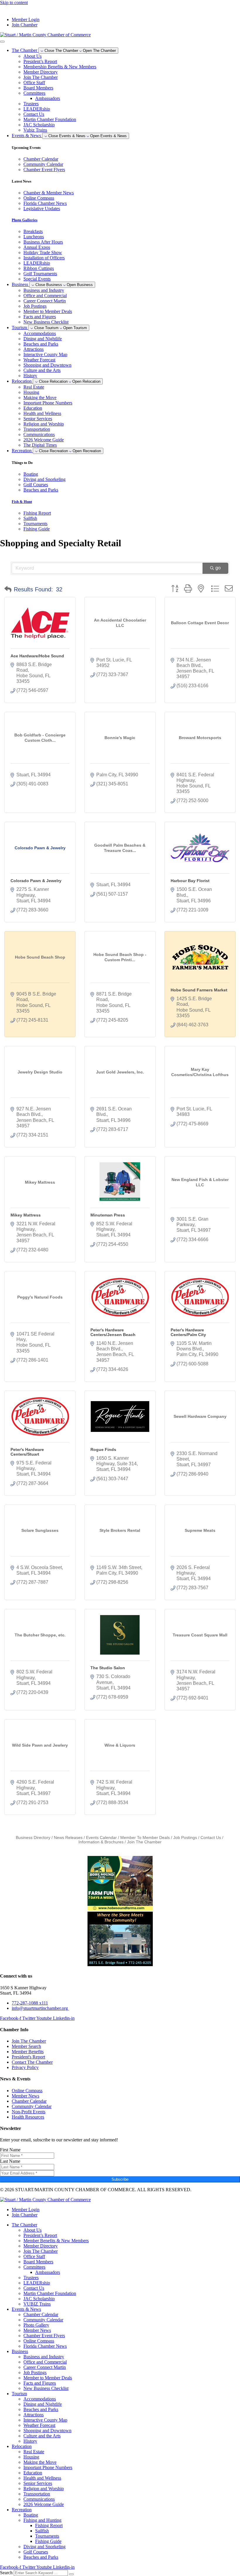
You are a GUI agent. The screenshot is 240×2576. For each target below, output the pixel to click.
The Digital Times (40, 445)
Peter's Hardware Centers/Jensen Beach (113, 1332)
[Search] (71, 2574)
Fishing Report (49, 2525)
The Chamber (24, 2225)
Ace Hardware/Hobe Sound (37, 656)
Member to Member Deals (48, 311)
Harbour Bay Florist (190, 881)
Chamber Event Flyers (44, 2336)
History (30, 376)
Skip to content (14, 2)
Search (6, 2573)
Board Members (38, 88)
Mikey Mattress (26, 1215)
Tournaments (47, 2536)
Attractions (34, 349)
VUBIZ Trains (37, 2304)
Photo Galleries (25, 220)
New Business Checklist (46, 322)
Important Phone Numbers (48, 403)
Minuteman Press (108, 1215)
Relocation (22, 2446)
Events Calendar (101, 1838)
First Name (10, 2150)
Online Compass (39, 2341)
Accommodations (40, 333)
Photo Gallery (36, 2325)
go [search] (218, 568)
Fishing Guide (48, 2541)
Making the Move (40, 398)
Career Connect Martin (45, 301)
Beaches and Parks (41, 344)
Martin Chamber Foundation (50, 119)
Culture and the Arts (42, 370)
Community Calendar (43, 2320)
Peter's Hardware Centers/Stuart (27, 1452)
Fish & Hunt (22, 502)
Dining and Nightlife (43, 339)
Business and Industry (44, 290)
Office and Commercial (45, 296)
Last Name (10, 2161)
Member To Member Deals (145, 1838)
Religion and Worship (44, 424)
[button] (8, 589)
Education (33, 408)
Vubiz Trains (35, 130)
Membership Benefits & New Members (60, 67)
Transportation (37, 429)
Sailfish (42, 2531)
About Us (32, 56)
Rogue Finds (103, 1449)
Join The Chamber (41, 77)
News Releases (68, 1838)
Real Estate (34, 387)
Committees (34, 93)
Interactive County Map (45, 354)
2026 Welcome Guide (44, 440)
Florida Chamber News (45, 2346)
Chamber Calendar (41, 2314)
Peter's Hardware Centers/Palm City (188, 1332)
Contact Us (34, 114)
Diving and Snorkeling (44, 2547)
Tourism (19, 2394)
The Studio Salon (108, 1668)
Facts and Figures (40, 317)
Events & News (26, 2309)
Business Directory (33, 1838)
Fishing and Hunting (42, 2520)
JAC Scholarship (39, 125)
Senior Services (38, 419)
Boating (31, 2515)
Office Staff (34, 82)
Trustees (31, 104)
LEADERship (37, 109)
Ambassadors (48, 98)
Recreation (22, 2510)
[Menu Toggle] (2, 42)
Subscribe (120, 2179)
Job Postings (35, 306)
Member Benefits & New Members (56, 2241)
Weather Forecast (39, 360)
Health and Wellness (42, 413)
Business (20, 2351)
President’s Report (40, 61)
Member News (37, 2330)
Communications (39, 434)
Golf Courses (36, 2552)
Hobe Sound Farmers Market (199, 990)
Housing (31, 392)
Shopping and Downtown (47, 365)
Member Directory (41, 72)
